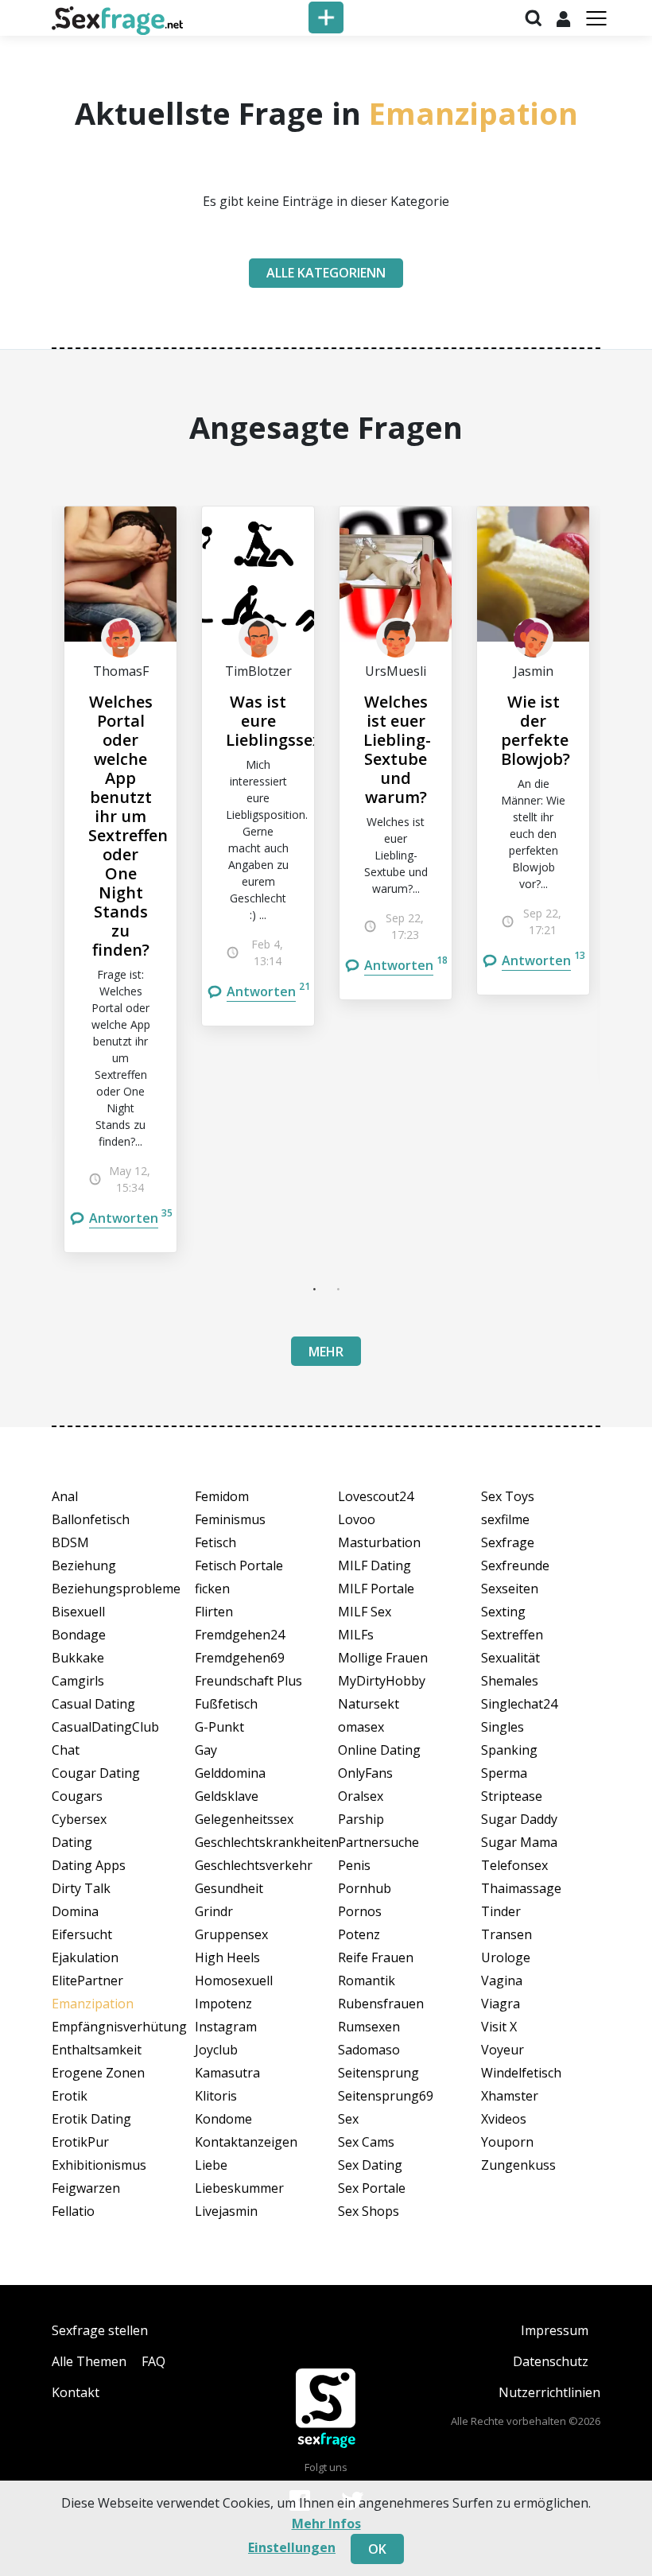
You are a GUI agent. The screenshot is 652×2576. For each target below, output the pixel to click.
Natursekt (369, 1704)
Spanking (509, 1750)
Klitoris (216, 2096)
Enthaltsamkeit (97, 2050)
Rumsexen (369, 2027)
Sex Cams (366, 2142)
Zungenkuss (518, 2165)
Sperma (504, 1773)
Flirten (214, 1612)
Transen (506, 1934)
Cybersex (79, 1819)
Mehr (326, 1352)
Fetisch (215, 1542)
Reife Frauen (376, 1957)
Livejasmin (226, 2211)
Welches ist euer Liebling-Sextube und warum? (397, 749)
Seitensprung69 (386, 2096)
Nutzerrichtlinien (549, 2392)
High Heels (227, 1957)
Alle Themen (89, 2361)
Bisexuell (78, 1612)
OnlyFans (365, 1773)
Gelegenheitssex (244, 1819)
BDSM (70, 1542)
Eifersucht (82, 1934)
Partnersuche (378, 1842)
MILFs (356, 1635)
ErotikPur (80, 2142)
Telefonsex (514, 1865)
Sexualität (510, 1658)
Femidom (222, 1496)
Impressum (555, 2330)
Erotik (70, 2096)
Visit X (499, 2027)
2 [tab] (338, 1289)
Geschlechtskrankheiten (254, 1842)
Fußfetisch (226, 1704)
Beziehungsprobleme (111, 1589)
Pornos (360, 1911)
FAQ (153, 2361)
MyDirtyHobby (382, 1681)
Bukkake (78, 1658)
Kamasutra (227, 2073)
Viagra (501, 2004)
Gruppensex (231, 1934)
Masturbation (379, 1542)
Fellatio (73, 2211)
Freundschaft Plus (248, 1681)
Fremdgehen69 (240, 1658)
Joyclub (216, 2050)
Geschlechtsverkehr (254, 1865)
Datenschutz (551, 2361)
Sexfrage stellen (100, 2330)
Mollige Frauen (383, 1658)
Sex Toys (508, 1496)
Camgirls (78, 1681)
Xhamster (510, 2096)
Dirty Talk (81, 1888)
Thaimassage (521, 1888)
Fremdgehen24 (240, 1635)
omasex (361, 1727)
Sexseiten (510, 1589)
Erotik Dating (91, 2119)
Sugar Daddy (519, 1819)
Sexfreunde (515, 1565)
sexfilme (505, 1519)
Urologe (506, 1957)
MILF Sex (365, 1612)
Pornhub (365, 1888)
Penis (354, 1865)
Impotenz (223, 2004)
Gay (206, 1750)
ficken (212, 1589)
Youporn (507, 2142)
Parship (361, 1819)
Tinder (501, 1911)
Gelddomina (230, 1773)
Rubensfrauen (381, 2004)
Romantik (367, 1980)
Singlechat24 (519, 1704)
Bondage (79, 1635)
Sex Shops (369, 2211)
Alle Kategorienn (326, 273)
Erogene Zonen (98, 2073)
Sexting (503, 1612)
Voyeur (503, 2050)
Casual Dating (93, 1704)
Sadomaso (369, 2050)
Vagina (502, 1980)
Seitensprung (378, 2073)
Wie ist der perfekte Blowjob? (536, 730)
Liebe (211, 2165)
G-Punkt (219, 1727)
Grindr (214, 1911)
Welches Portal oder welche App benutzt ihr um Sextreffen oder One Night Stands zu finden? (128, 826)
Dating (72, 1842)
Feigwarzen (86, 2188)
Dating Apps (89, 1865)
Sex (348, 2119)
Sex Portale (372, 2188)
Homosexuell (234, 1980)
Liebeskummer (239, 2188)
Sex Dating (370, 2165)
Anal (65, 1496)
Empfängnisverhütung (111, 2027)
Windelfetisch (521, 2073)
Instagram (226, 2027)
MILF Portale (376, 1589)
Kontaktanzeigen (246, 2142)
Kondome (223, 2119)
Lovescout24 (376, 1496)
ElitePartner (87, 1980)
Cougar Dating (96, 1773)
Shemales (510, 1681)
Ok (377, 2549)
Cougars (77, 1796)
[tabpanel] (120, 879)
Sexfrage (508, 1542)
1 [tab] (314, 1289)
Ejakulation (85, 1957)
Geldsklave (227, 1796)
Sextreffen (512, 1635)
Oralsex (361, 1796)
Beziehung (84, 1565)
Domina (75, 1911)
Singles (503, 1727)
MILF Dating (375, 1565)
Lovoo (357, 1519)
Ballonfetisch (91, 1519)
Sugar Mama (519, 1842)
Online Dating (379, 1750)
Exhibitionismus (99, 2165)
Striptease (512, 1796)
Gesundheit (229, 1888)
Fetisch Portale (239, 1565)
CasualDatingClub (105, 1727)
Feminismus (230, 1519)
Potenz (359, 1934)
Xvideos (504, 2119)
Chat (66, 1750)
